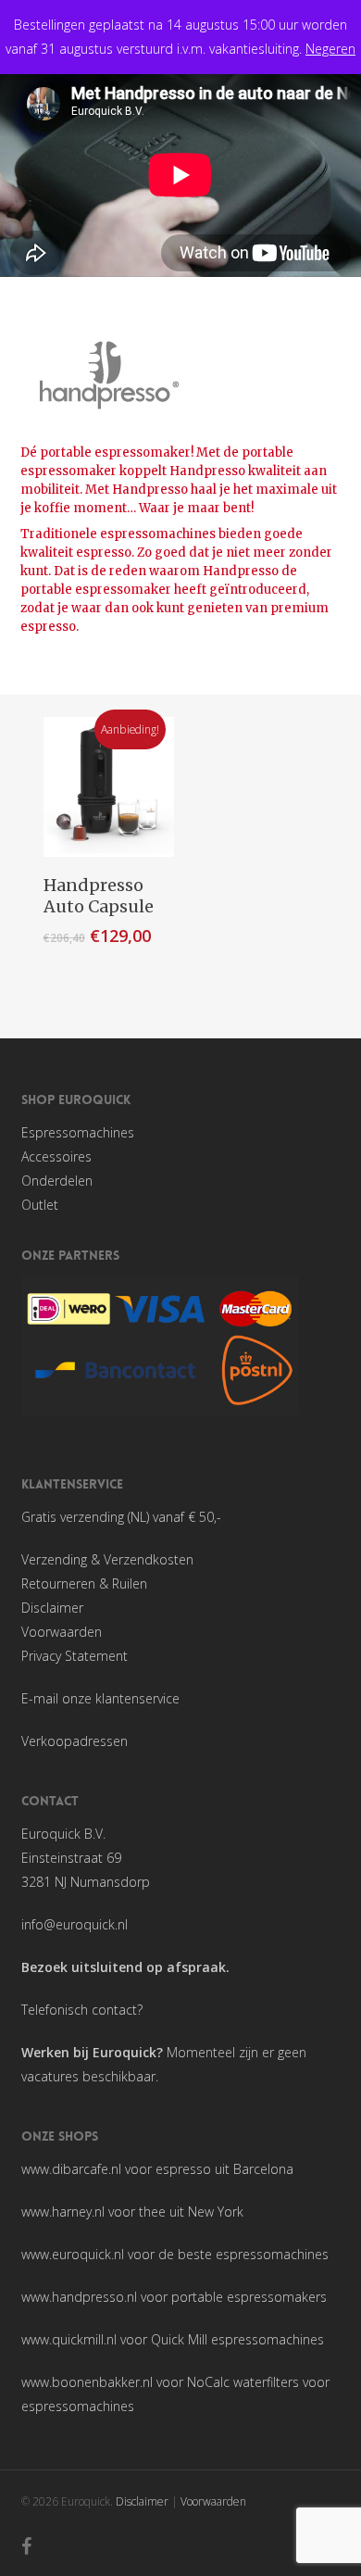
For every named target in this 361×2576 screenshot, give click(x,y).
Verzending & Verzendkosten (107, 1559)
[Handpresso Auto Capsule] (109, 787)
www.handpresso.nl (79, 2297)
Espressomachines (78, 1132)
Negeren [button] (330, 49)
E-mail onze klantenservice (100, 1698)
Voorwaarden (62, 1632)
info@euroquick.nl (75, 1924)
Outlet (40, 1205)
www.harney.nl (63, 2212)
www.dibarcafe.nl (71, 2169)
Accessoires (56, 1156)
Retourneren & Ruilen (84, 1583)
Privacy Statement (75, 1656)
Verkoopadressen (75, 1741)
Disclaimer (52, 1608)
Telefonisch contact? (82, 2010)
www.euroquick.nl (73, 2254)
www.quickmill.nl (69, 2339)
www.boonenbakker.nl (87, 2382)
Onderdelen (57, 1181)
